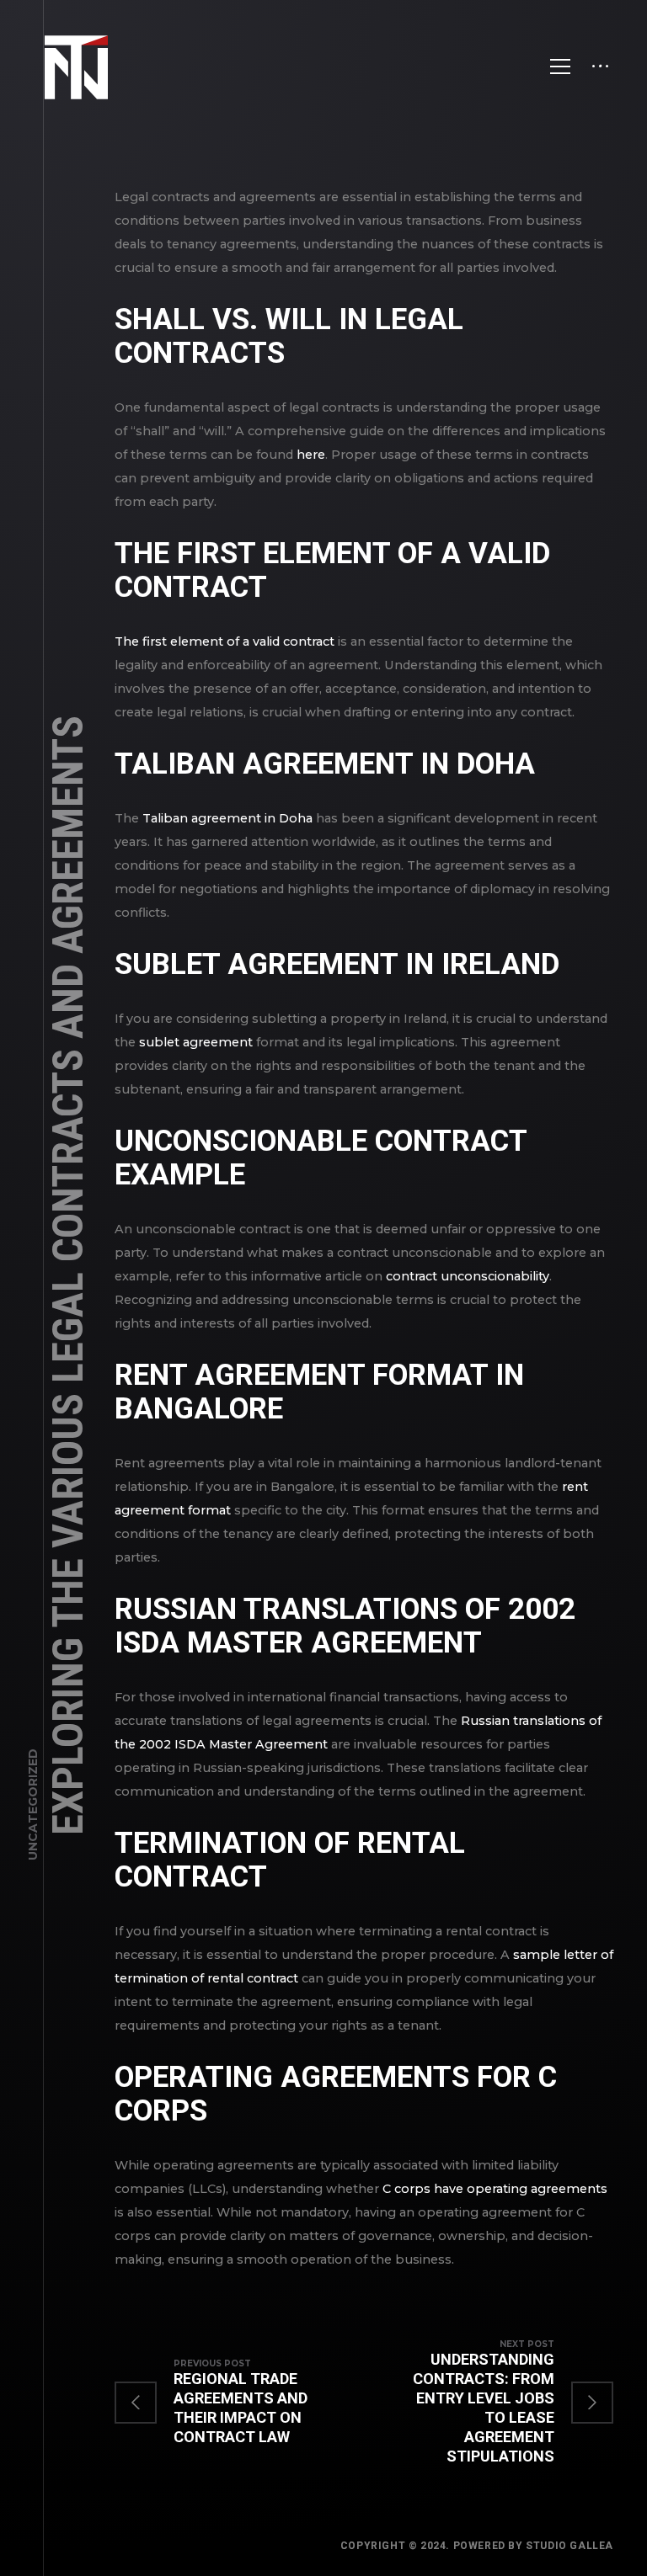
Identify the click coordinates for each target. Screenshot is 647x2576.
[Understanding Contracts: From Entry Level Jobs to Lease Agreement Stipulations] (489, 2402)
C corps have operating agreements (495, 2189)
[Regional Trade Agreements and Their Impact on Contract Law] (239, 2402)
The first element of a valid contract (225, 641)
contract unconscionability (468, 1276)
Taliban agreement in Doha (227, 818)
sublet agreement (196, 1042)
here (311, 455)
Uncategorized (33, 1804)
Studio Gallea (569, 2546)
